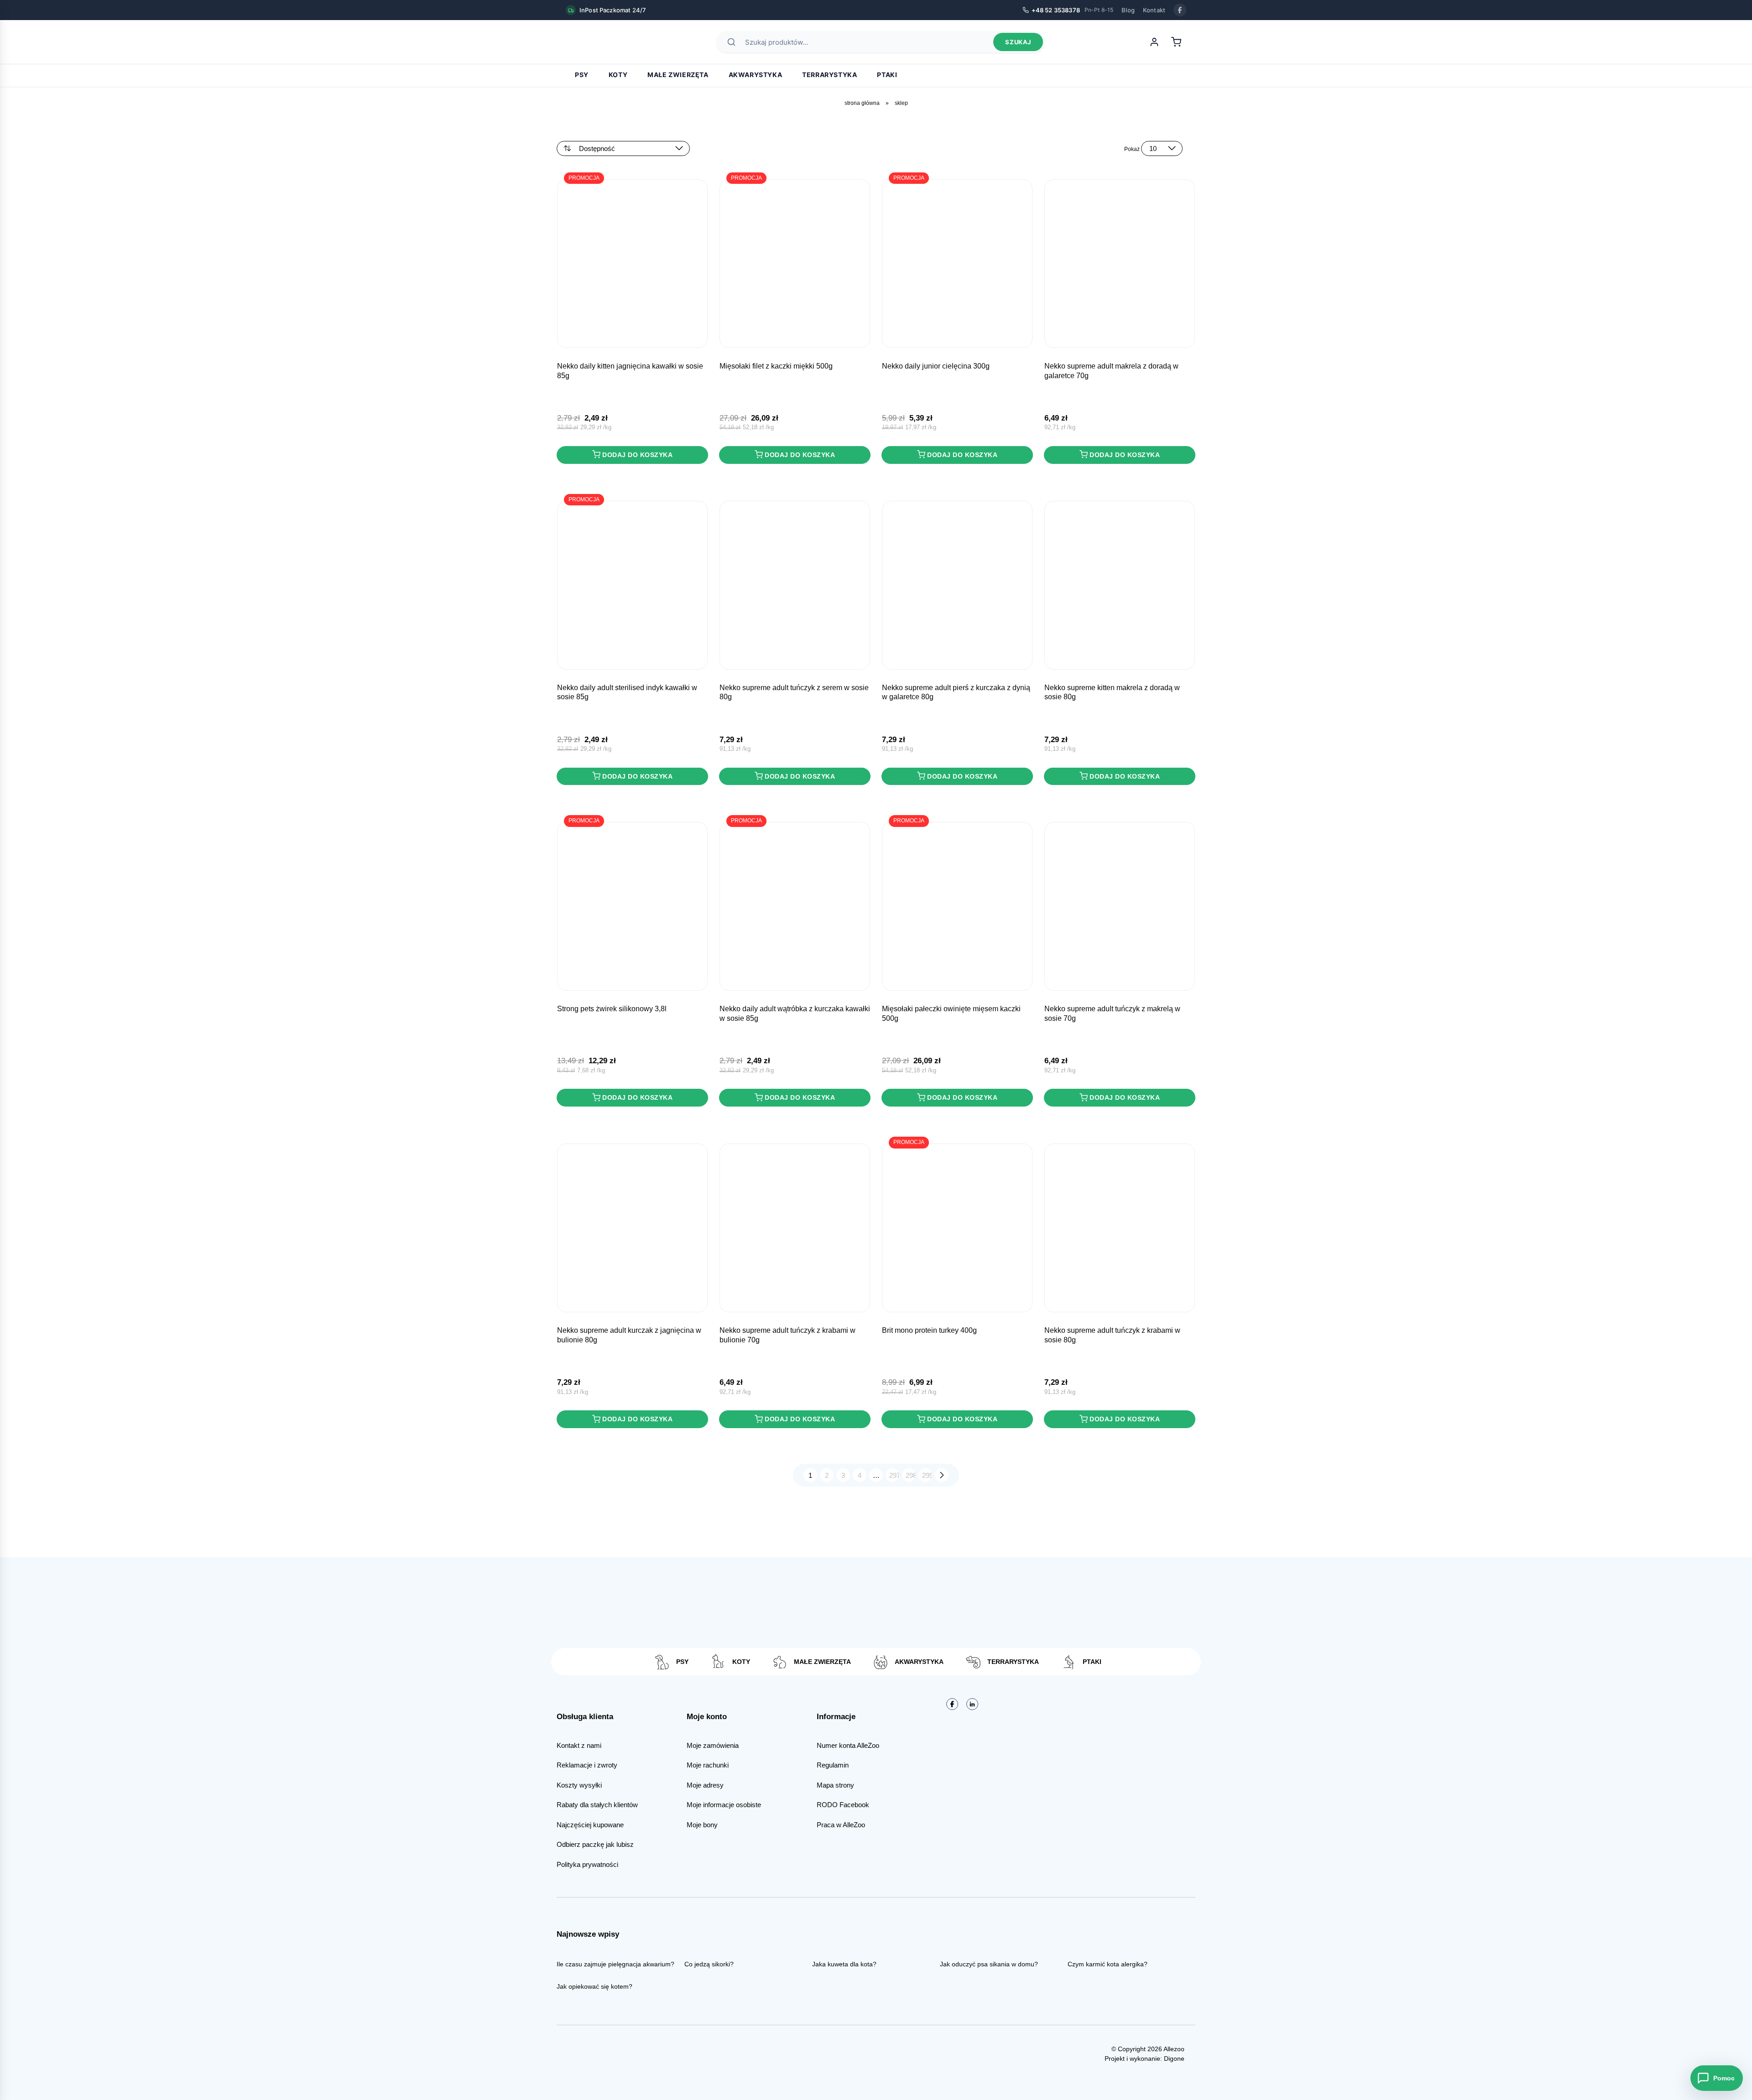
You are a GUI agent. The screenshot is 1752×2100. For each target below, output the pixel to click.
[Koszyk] (1176, 42)
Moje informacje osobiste (724, 1805)
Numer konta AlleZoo (848, 1745)
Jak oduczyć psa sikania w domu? (989, 1964)
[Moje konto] (1154, 42)
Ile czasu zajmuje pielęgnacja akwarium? (615, 1964)
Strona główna (862, 103)
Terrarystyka (829, 75)
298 (911, 1475)
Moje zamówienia (713, 1745)
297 (894, 1475)
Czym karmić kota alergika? (1108, 1964)
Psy (582, 75)
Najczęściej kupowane (590, 1825)
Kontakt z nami (579, 1745)
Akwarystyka (756, 75)
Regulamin (833, 1765)
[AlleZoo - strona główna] (598, 42)
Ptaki (887, 75)
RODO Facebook (843, 1805)
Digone (1174, 2058)
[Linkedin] (972, 1704)
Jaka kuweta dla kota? (844, 1964)
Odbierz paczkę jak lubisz (595, 1844)
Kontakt (1154, 10)
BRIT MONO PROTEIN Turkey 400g (929, 1330)
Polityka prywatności (587, 1864)
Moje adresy (705, 1785)
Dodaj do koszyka (637, 455)
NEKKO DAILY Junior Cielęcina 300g (936, 366)
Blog (1128, 10)
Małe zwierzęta (678, 75)
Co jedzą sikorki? (709, 1964)
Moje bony (702, 1825)
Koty (618, 75)
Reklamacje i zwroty (587, 1765)
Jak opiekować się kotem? (594, 1986)
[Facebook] (1180, 10)
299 (927, 1475)
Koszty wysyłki (579, 1785)
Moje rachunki (708, 1765)
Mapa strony (835, 1785)
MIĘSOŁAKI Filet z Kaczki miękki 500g (776, 366)
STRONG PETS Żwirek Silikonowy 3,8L (612, 1009)
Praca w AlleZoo (841, 1825)
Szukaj (1018, 42)
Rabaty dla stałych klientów (597, 1805)
